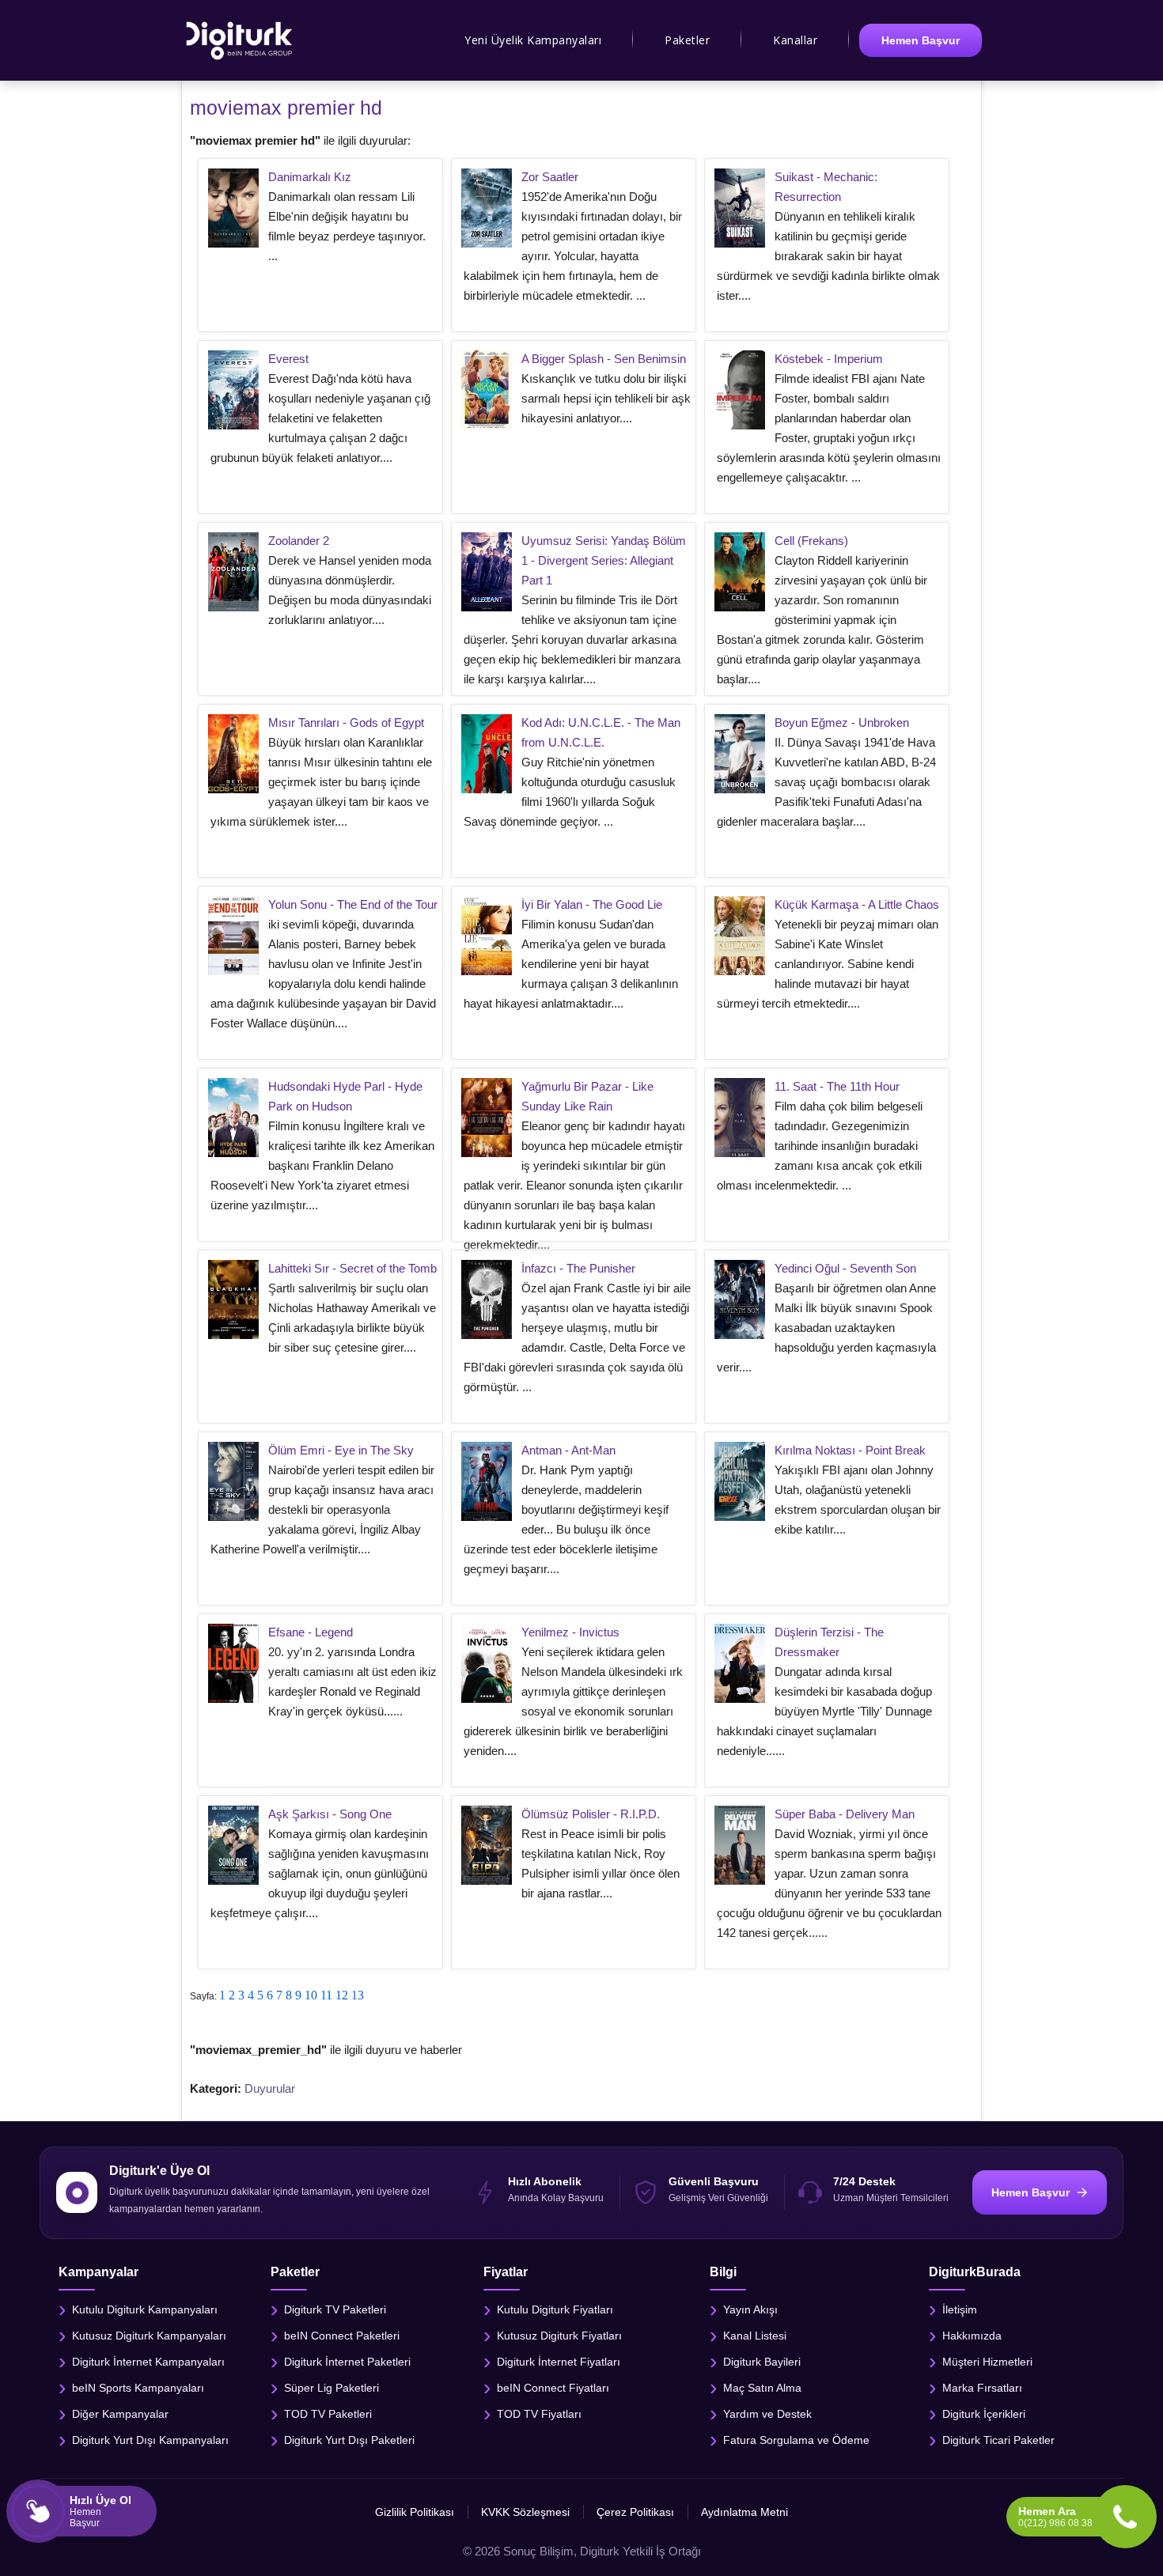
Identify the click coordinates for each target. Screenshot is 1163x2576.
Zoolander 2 (299, 541)
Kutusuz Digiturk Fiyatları (559, 2336)
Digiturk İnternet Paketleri (347, 2362)
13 (358, 1995)
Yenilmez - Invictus (570, 1632)
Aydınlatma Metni (744, 2512)
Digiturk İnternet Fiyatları (559, 2362)
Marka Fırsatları (982, 2388)
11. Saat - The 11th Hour (837, 1086)
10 (311, 1995)
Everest (288, 359)
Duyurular (270, 2088)
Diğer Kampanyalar (120, 2414)
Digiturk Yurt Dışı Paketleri (349, 2440)
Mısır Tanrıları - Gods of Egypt (346, 722)
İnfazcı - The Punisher (578, 1268)
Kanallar (795, 40)
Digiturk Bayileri (762, 2362)
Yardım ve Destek (767, 2414)
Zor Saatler (550, 177)
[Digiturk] (240, 40)
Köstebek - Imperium (829, 359)
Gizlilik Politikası (415, 2512)
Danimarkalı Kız (310, 177)
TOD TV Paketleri (328, 2414)
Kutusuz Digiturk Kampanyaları (149, 2336)
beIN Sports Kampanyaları (138, 2388)
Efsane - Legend (311, 1632)
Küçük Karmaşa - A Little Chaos (857, 904)
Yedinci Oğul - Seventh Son (845, 1268)
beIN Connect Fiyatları (553, 2388)
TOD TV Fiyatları (539, 2414)
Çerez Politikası (635, 2512)
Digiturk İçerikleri (984, 2414)
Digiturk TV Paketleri (335, 2309)
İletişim (960, 2309)
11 (326, 1995)
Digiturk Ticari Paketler (998, 2440)
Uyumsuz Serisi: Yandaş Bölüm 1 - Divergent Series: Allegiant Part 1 (604, 560)
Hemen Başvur (921, 40)
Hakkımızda (972, 2336)
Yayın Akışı (750, 2309)
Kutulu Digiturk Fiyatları (555, 2309)
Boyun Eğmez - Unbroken (842, 722)
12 (342, 1995)
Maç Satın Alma (762, 2388)
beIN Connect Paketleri (342, 2336)
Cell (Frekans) (811, 541)
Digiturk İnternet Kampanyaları (148, 2362)
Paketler (687, 40)
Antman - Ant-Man (568, 1450)
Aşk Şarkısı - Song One (330, 1814)
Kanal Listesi (755, 2336)
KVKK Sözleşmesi (525, 2512)
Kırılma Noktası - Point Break (850, 1450)
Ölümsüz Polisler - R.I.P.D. (591, 1814)
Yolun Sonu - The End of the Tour (353, 904)
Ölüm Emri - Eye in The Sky (341, 1450)
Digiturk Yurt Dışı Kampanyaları (150, 2440)
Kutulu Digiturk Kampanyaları (145, 2309)
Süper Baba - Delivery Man (845, 1814)
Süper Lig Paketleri (331, 2388)
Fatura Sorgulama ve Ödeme (796, 2440)
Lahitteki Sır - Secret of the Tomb (352, 1268)
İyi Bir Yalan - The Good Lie (592, 904)
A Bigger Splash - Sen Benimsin (604, 359)
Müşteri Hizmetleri (987, 2362)
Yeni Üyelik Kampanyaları (533, 40)
